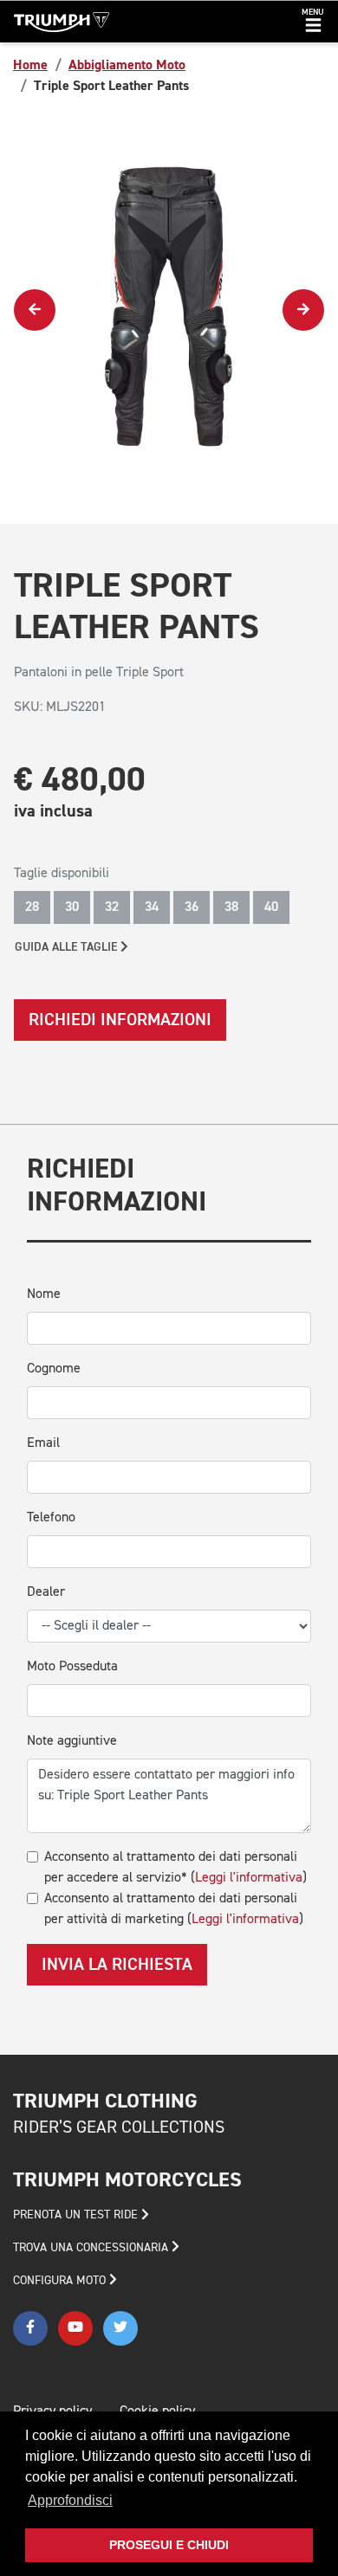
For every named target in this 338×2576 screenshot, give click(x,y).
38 (231, 907)
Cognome (54, 1369)
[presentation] (35, 310)
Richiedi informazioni (120, 1020)
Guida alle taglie (68, 947)
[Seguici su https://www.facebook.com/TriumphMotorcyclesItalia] (30, 2328)
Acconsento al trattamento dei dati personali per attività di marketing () (174, 1909)
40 (271, 907)
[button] (313, 22)
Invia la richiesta (117, 1965)
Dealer (46, 1592)
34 (152, 907)
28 (32, 907)
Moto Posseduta (72, 1667)
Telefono (51, 1518)
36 (192, 907)
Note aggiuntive (72, 1741)
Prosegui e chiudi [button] (169, 2545)
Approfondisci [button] (70, 2500)
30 (72, 907)
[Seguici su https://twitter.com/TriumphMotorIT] (120, 2328)
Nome (44, 1294)
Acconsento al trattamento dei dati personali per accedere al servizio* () (175, 1868)
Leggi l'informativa (249, 1878)
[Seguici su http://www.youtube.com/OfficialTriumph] (75, 2328)
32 (112, 907)
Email (43, 1443)
